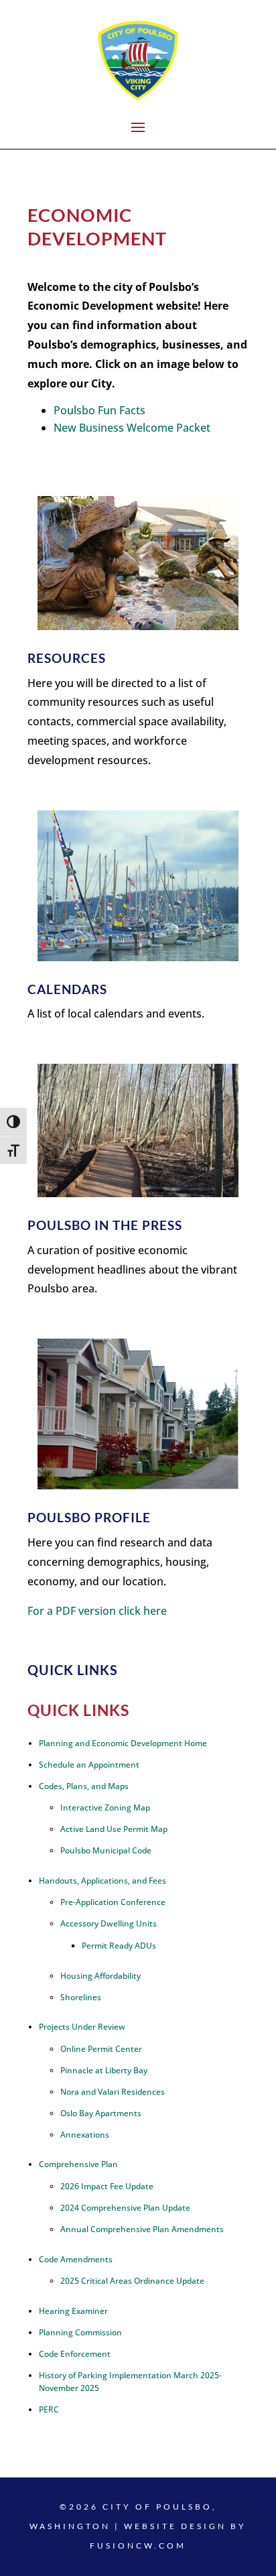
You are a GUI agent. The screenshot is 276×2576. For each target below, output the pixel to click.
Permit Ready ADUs (119, 1946)
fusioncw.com (138, 2546)
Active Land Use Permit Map (114, 1829)
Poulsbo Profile (89, 1517)
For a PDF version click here (97, 1611)
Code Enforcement (75, 2354)
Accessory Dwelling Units (109, 1923)
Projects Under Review (82, 2027)
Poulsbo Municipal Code (106, 1850)
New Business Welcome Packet (132, 428)
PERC (49, 2409)
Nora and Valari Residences (113, 2092)
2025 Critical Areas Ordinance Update (132, 2281)
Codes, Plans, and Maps (84, 1786)
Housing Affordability (100, 1976)
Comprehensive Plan (78, 2164)
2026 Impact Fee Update (107, 2186)
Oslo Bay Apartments (101, 2113)
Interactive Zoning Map (105, 1807)
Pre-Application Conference (113, 1902)
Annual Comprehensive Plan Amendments (142, 2229)
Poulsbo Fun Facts (99, 410)
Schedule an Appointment (89, 1765)
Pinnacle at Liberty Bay (104, 2070)
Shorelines (81, 1997)
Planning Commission (80, 2332)
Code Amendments (76, 2259)
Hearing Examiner (73, 2311)
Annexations (85, 2135)
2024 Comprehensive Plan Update (125, 2208)
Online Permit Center (101, 2049)
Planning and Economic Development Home (123, 1743)
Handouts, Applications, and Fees (102, 1881)
